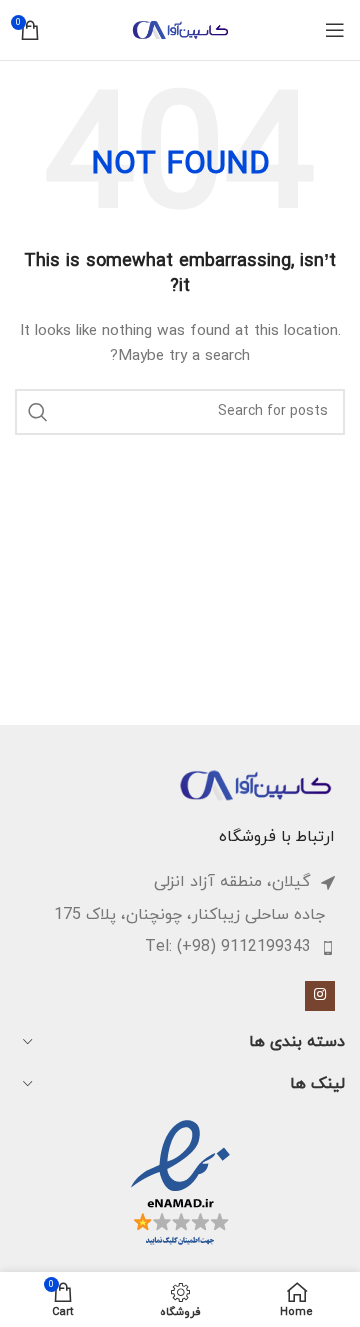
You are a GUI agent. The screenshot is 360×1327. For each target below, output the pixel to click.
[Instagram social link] (320, 996)
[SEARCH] (38, 412)
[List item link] (170, 948)
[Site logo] (180, 28)
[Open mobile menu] (335, 30)
